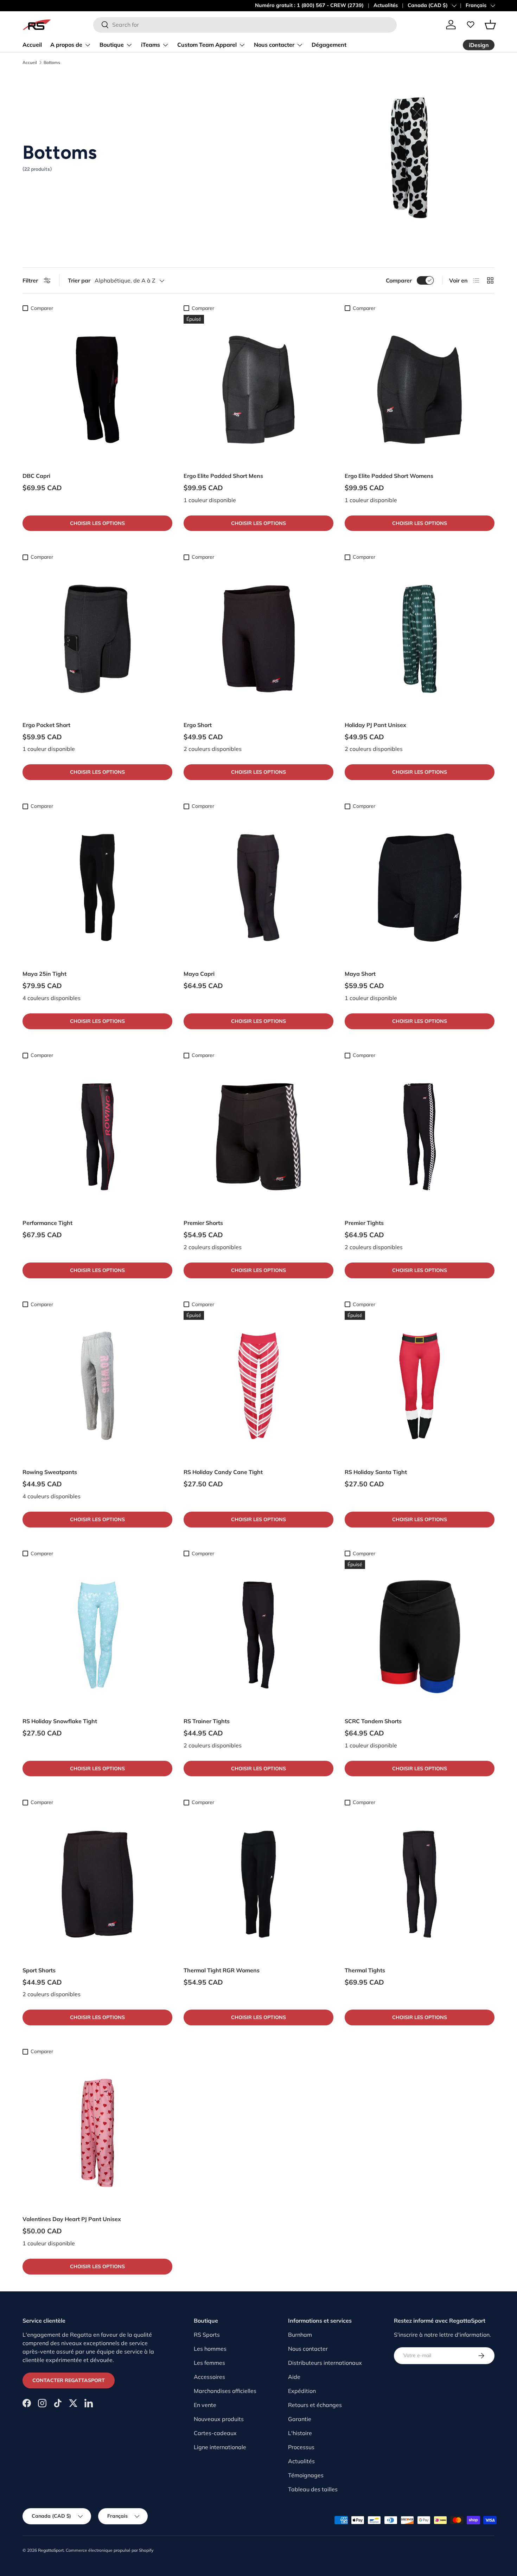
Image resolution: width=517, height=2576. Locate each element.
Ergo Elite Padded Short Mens (223, 476)
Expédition (302, 2391)
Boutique (112, 45)
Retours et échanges (315, 2405)
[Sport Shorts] (97, 1884)
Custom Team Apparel (207, 45)
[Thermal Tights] (420, 1884)
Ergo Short (198, 725)
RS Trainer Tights (207, 1721)
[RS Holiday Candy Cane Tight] (258, 1386)
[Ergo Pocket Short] (97, 639)
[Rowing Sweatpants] (97, 1386)
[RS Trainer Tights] (258, 1635)
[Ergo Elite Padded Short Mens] (258, 390)
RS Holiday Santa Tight (376, 1472)
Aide (294, 2377)
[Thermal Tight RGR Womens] (258, 1884)
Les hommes (210, 2349)
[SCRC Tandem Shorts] (420, 1635)
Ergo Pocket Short (46, 725)
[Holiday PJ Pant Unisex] (420, 639)
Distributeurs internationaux (325, 2363)
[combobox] (245, 25)
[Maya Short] (420, 888)
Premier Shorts (203, 1223)
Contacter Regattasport (69, 2380)
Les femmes (209, 2363)
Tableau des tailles (313, 2489)
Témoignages (306, 2475)
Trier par (79, 280)
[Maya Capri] (258, 888)
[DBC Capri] (97, 390)
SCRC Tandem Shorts (373, 1721)
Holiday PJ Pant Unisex (375, 725)
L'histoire (300, 2433)
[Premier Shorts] (258, 1137)
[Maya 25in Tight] (97, 888)
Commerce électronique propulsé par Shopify (110, 2550)
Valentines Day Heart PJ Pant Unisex (72, 2219)
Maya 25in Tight (44, 974)
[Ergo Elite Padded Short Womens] (420, 390)
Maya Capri (199, 974)
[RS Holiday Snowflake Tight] (97, 1635)
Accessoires (209, 2377)
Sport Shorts (39, 1970)
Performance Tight (47, 1223)
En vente (205, 2405)
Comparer (399, 280)
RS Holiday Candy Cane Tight (223, 1472)
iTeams (151, 45)
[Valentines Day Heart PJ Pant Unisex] (97, 2133)
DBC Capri (36, 476)
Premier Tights (364, 1223)
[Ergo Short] (258, 639)
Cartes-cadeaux (215, 2433)
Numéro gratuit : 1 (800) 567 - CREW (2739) (309, 5)
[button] (490, 25)
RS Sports (207, 2335)
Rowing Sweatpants (50, 1472)
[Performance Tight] (97, 1137)
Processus (301, 2447)
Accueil (32, 45)
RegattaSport (51, 2550)
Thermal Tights (365, 1970)
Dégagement (329, 45)
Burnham (300, 2335)
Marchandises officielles (225, 2391)
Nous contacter (274, 45)
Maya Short (360, 974)
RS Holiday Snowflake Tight (60, 1721)
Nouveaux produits (219, 2419)
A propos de (66, 45)
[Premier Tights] (420, 1137)
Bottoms (52, 63)
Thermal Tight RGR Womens (222, 1970)
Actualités (386, 5)
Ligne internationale (220, 2447)
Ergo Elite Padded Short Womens (389, 476)
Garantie (300, 2419)
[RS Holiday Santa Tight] (420, 1386)
